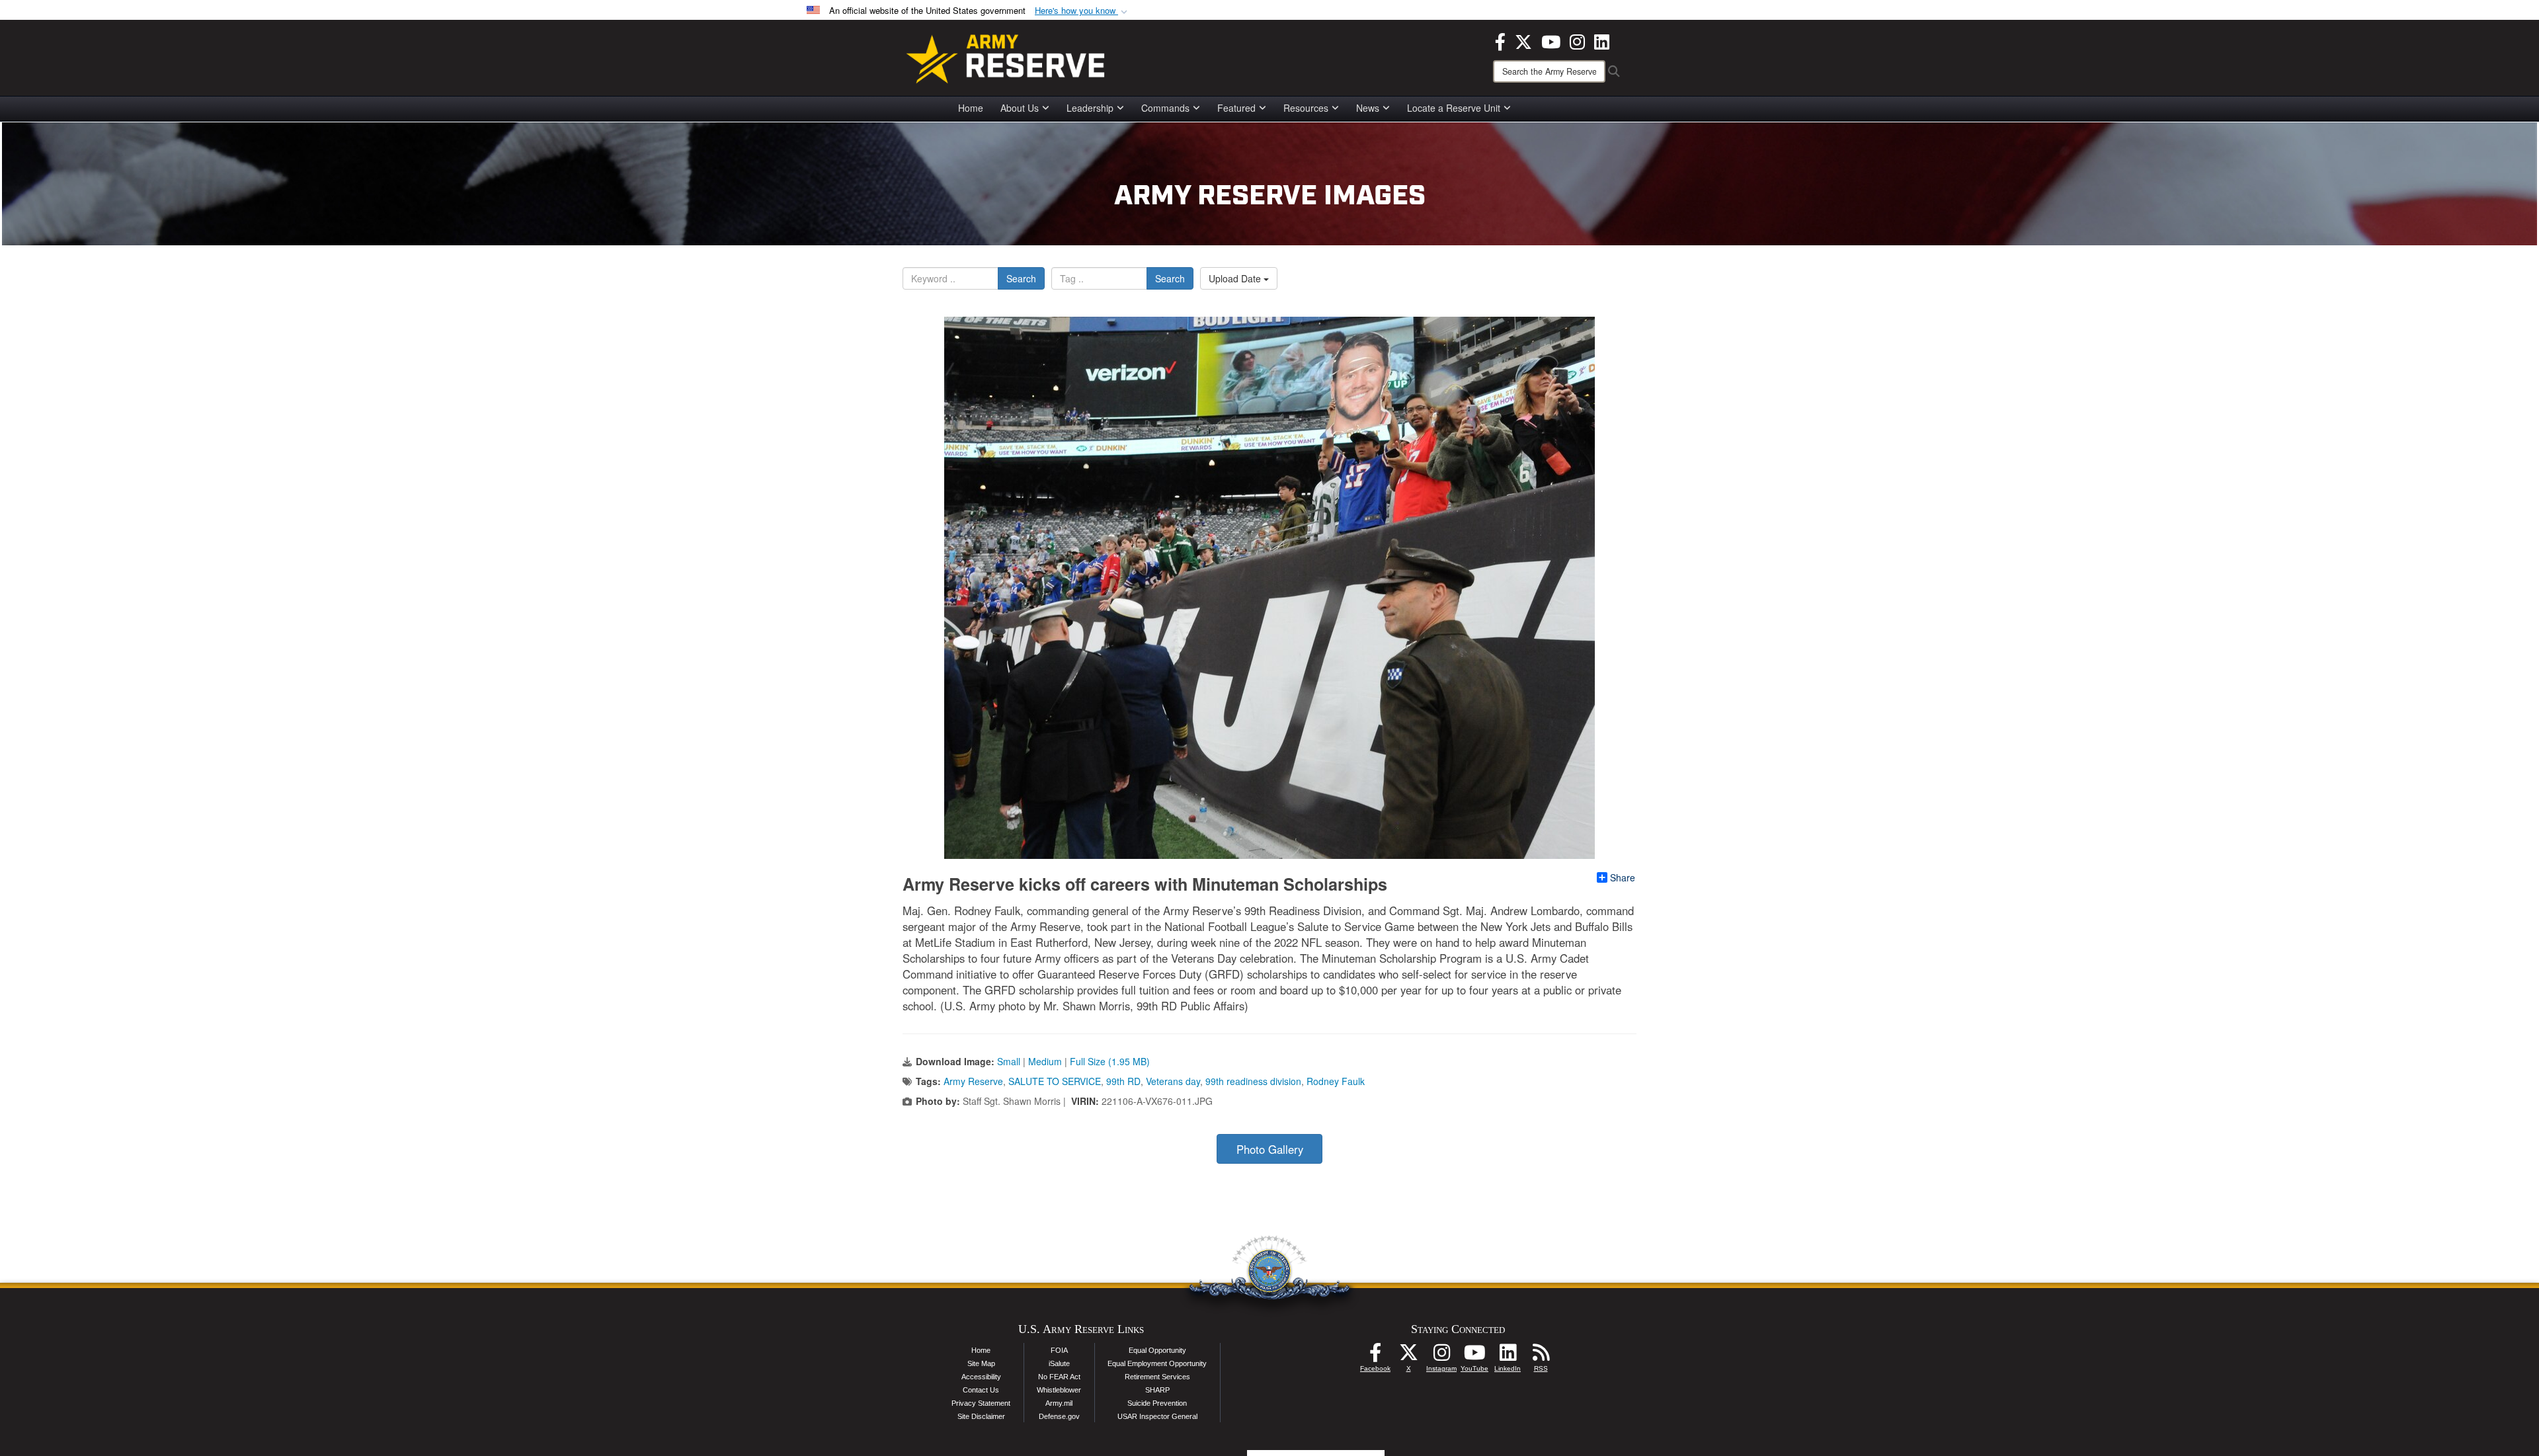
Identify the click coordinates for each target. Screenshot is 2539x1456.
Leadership (1090, 108)
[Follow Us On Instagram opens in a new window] (1441, 1356)
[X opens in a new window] (1523, 40)
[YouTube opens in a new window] (1551, 40)
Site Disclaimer (981, 1416)
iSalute (1059, 1363)
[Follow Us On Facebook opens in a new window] (1375, 1356)
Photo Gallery (1270, 1149)
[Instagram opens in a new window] (1577, 40)
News (1368, 108)
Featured (1236, 108)
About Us (1020, 108)
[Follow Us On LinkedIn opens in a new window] (1508, 1356)
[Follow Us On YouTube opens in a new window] (1474, 1356)
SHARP (1157, 1390)
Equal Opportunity (1157, 1350)
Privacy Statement (981, 1403)
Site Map (981, 1363)
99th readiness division (1253, 1081)
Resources (1306, 108)
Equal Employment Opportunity (1157, 1363)
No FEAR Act (1059, 1377)
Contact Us (981, 1390)
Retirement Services (1157, 1377)
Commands (1165, 108)
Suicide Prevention (1157, 1403)
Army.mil (1059, 1403)
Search (1021, 278)
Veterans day (1173, 1081)
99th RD (1123, 1081)
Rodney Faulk (1336, 1081)
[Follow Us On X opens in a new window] (1408, 1356)
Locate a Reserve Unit (1454, 108)
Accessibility (981, 1377)
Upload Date (1236, 278)
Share (1623, 877)
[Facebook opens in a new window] (1500, 40)
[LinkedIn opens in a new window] (1602, 40)
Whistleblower (1059, 1390)
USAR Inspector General (1157, 1416)
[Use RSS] (1541, 1356)
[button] (1082, 11)
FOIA (1059, 1350)
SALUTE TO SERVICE (1055, 1081)
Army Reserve (973, 1081)
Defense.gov (1059, 1416)
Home (971, 108)
